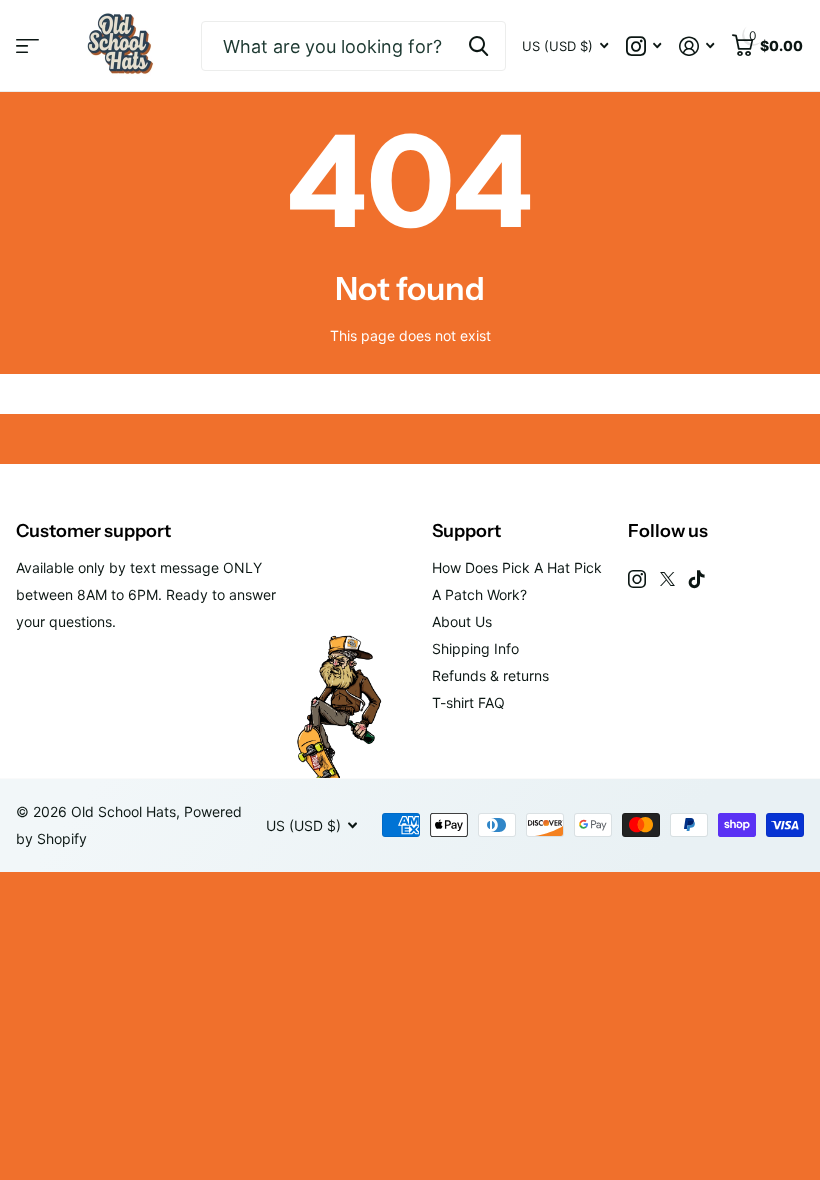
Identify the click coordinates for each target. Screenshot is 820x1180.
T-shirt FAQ (468, 702)
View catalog (27, 46)
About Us (462, 621)
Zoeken (478, 46)
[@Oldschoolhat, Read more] (643, 46)
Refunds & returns (490, 675)
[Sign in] (696, 46)
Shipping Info (475, 648)
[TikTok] (697, 579)
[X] (667, 579)
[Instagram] (637, 579)
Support (466, 531)
